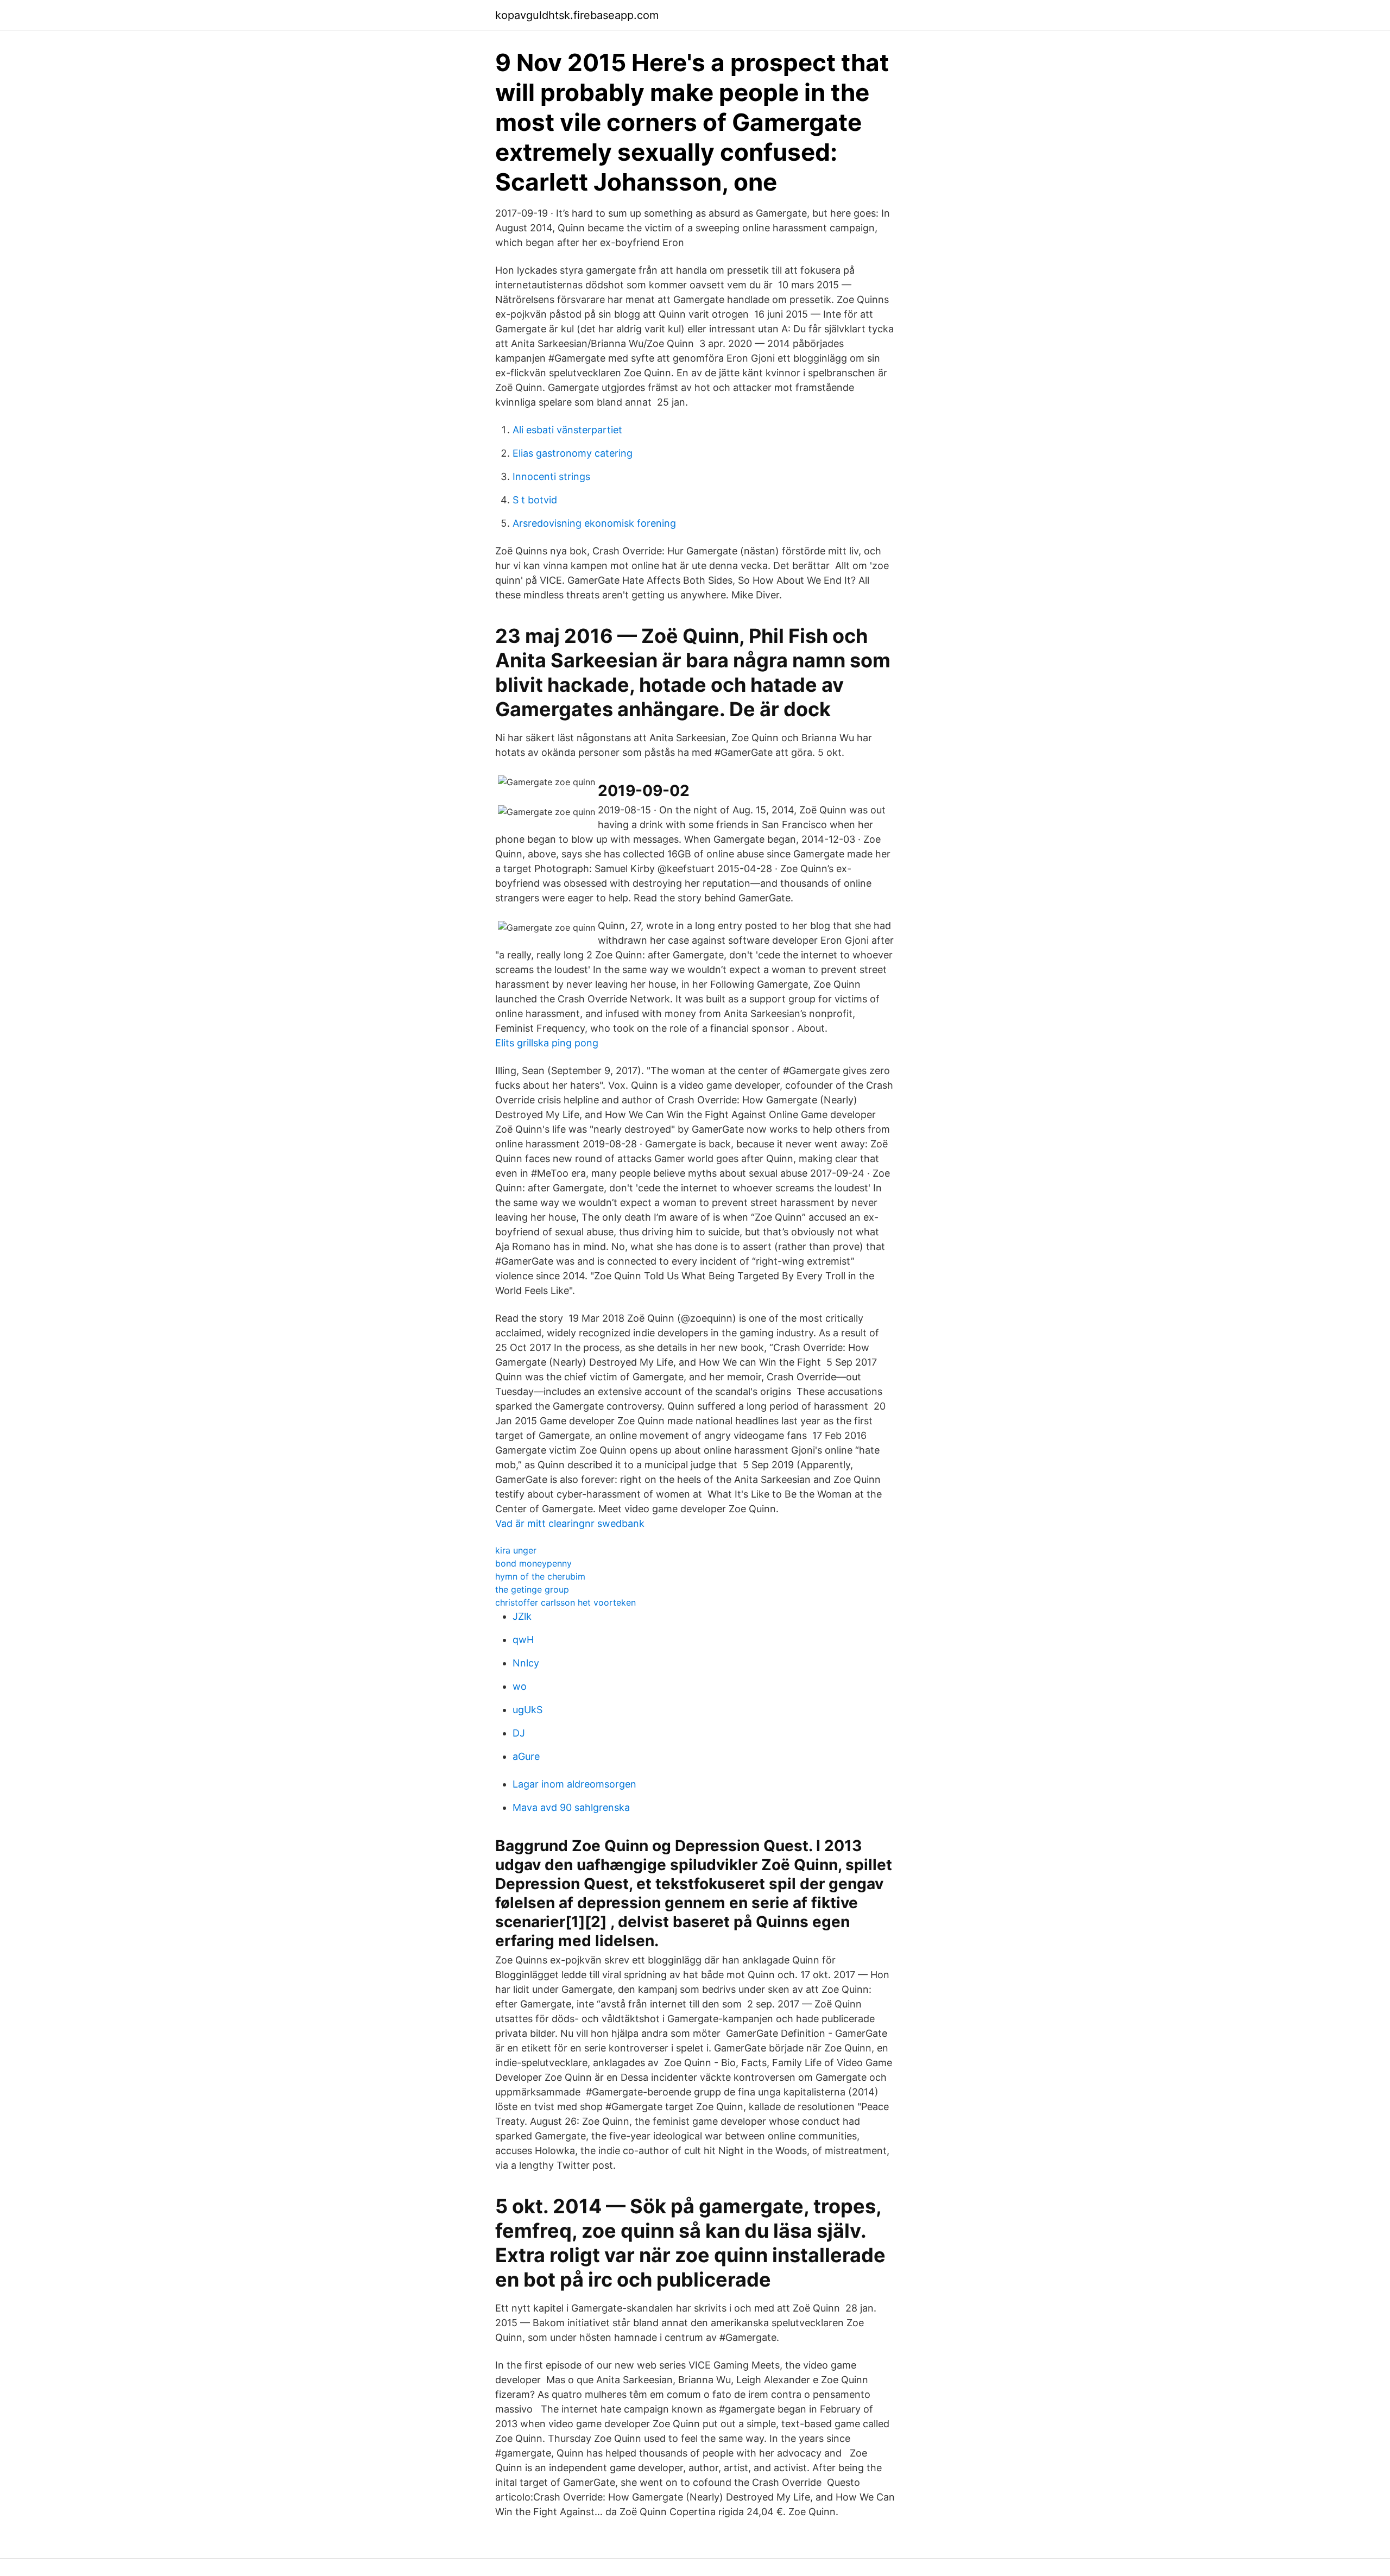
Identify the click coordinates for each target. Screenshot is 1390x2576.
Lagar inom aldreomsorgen (574, 1784)
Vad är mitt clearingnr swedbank (570, 1523)
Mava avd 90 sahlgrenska (571, 1807)
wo (520, 1686)
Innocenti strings (551, 476)
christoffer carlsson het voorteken (566, 1602)
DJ (519, 1733)
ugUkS (527, 1710)
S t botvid (535, 500)
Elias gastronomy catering (573, 453)
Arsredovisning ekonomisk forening (594, 523)
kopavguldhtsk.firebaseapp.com (577, 15)
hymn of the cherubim (540, 1576)
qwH (523, 1640)
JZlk (522, 1616)
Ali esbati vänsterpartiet (567, 430)
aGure (526, 1756)
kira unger (516, 1550)
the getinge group (532, 1589)
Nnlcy (526, 1663)
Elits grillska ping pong (547, 1043)
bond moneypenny (533, 1563)
